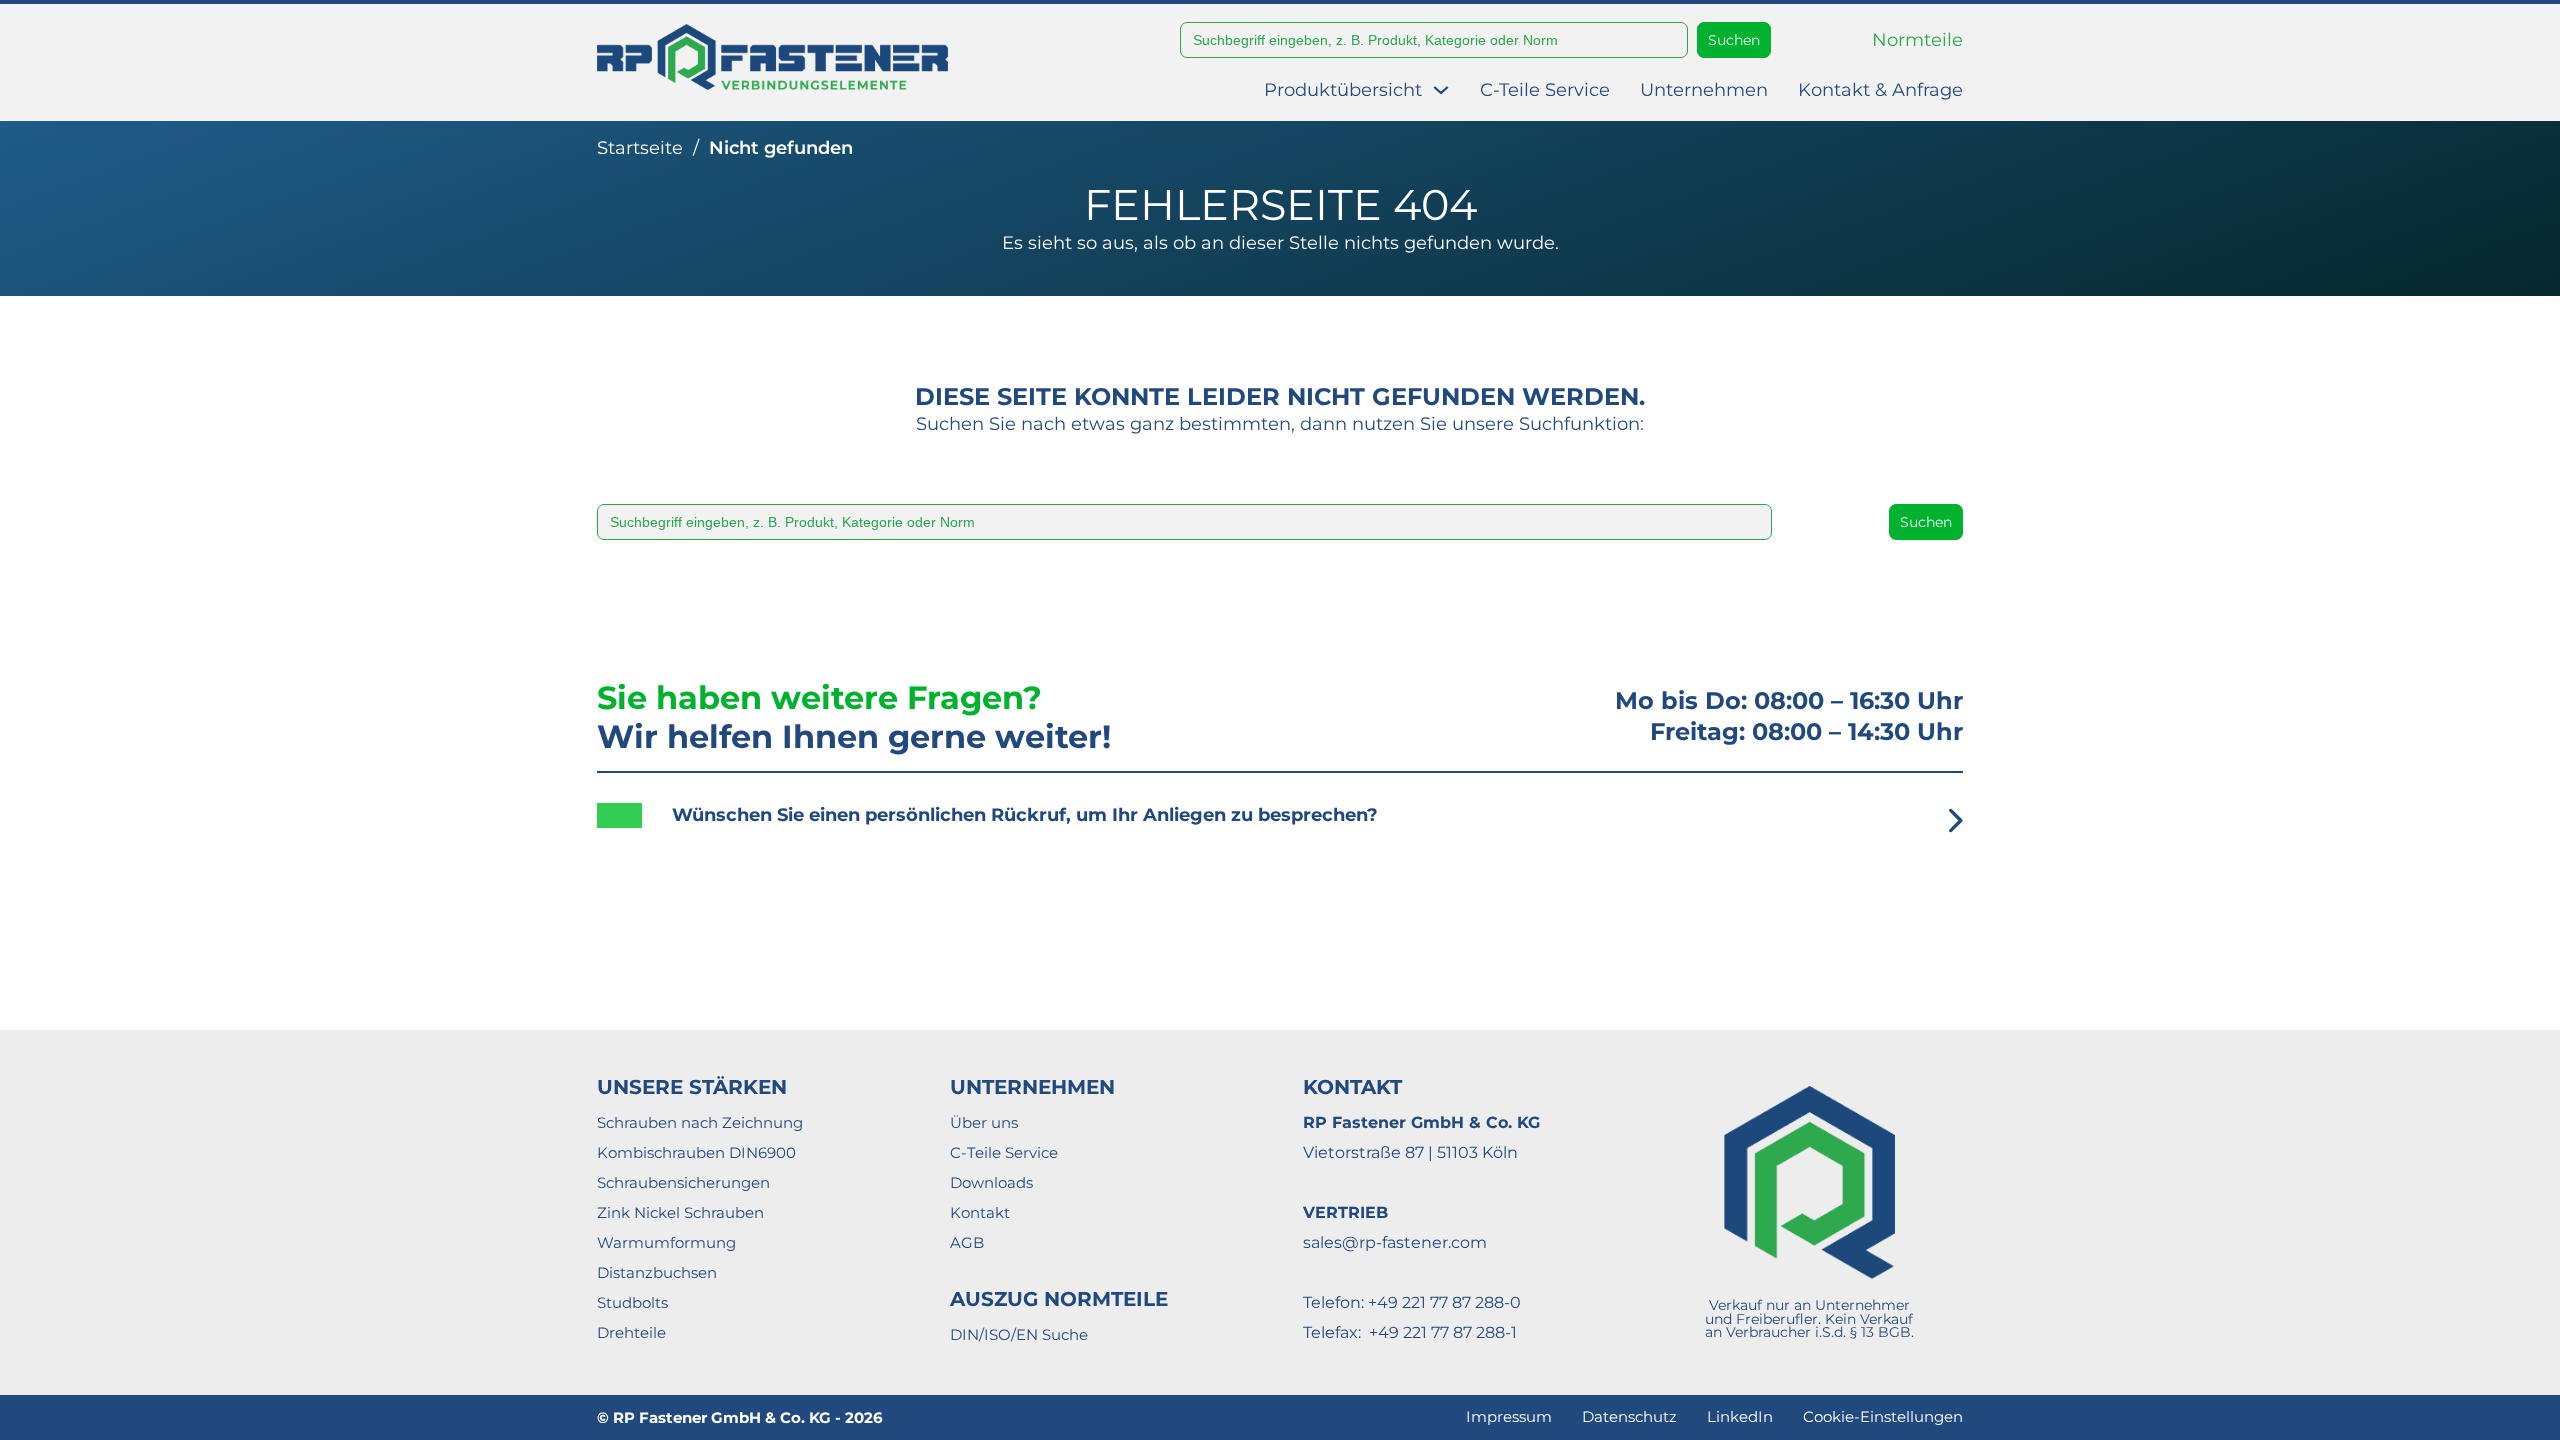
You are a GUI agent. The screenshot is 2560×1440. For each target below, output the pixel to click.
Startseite (640, 148)
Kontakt (980, 1212)
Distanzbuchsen (657, 1272)
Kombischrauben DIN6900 (696, 1152)
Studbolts (632, 1302)
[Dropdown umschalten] (1441, 90)
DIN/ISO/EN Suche (1019, 1334)
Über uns (984, 1122)
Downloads (991, 1182)
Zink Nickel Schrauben (680, 1212)
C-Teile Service (1545, 90)
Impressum (1509, 1416)
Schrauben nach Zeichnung (700, 1122)
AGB (967, 1242)
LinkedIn (1740, 1416)
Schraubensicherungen (683, 1182)
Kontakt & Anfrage (1880, 90)
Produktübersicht (1343, 90)
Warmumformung (666, 1242)
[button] (1280, 830)
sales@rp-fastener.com (1395, 1242)
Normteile (1917, 40)
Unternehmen (1704, 90)
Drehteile (631, 1332)
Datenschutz (1629, 1416)
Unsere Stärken (692, 1087)
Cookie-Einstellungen (1883, 1416)
